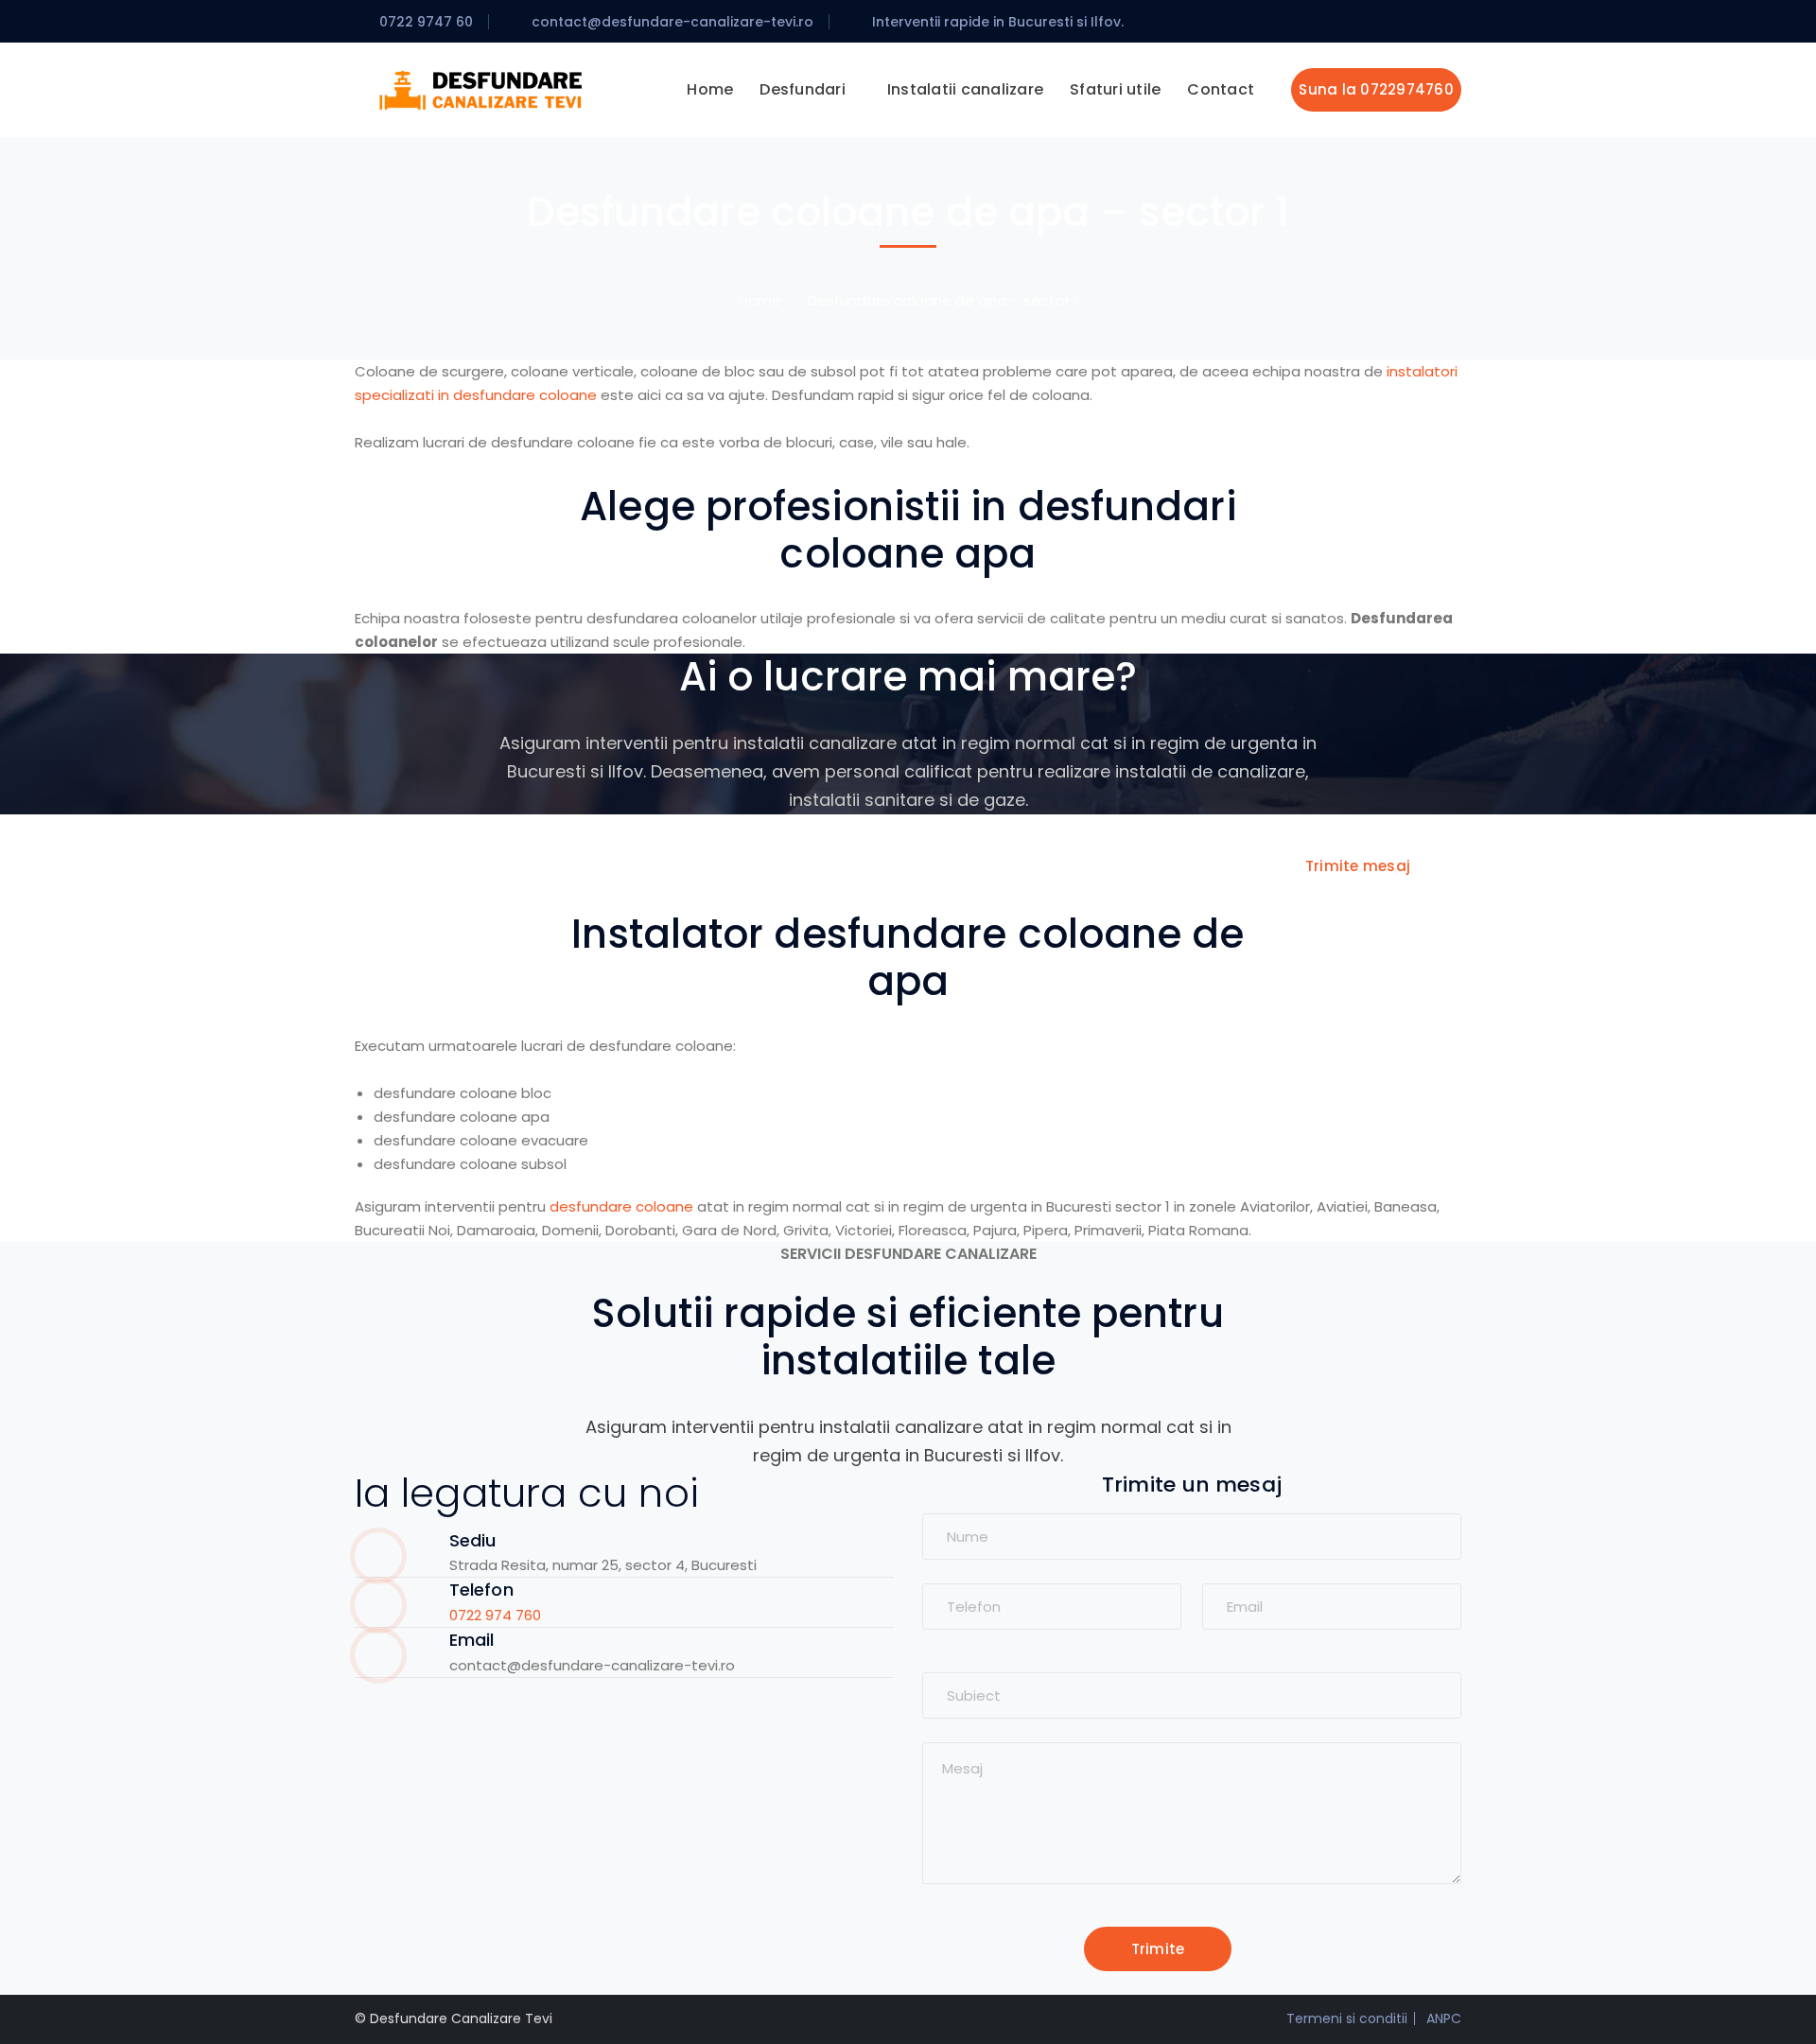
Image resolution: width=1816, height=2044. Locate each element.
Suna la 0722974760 (1376, 89)
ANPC (1444, 2018)
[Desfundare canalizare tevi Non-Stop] (482, 88)
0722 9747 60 (426, 22)
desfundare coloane (621, 1206)
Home (760, 300)
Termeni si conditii (1347, 2018)
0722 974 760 (495, 1615)
